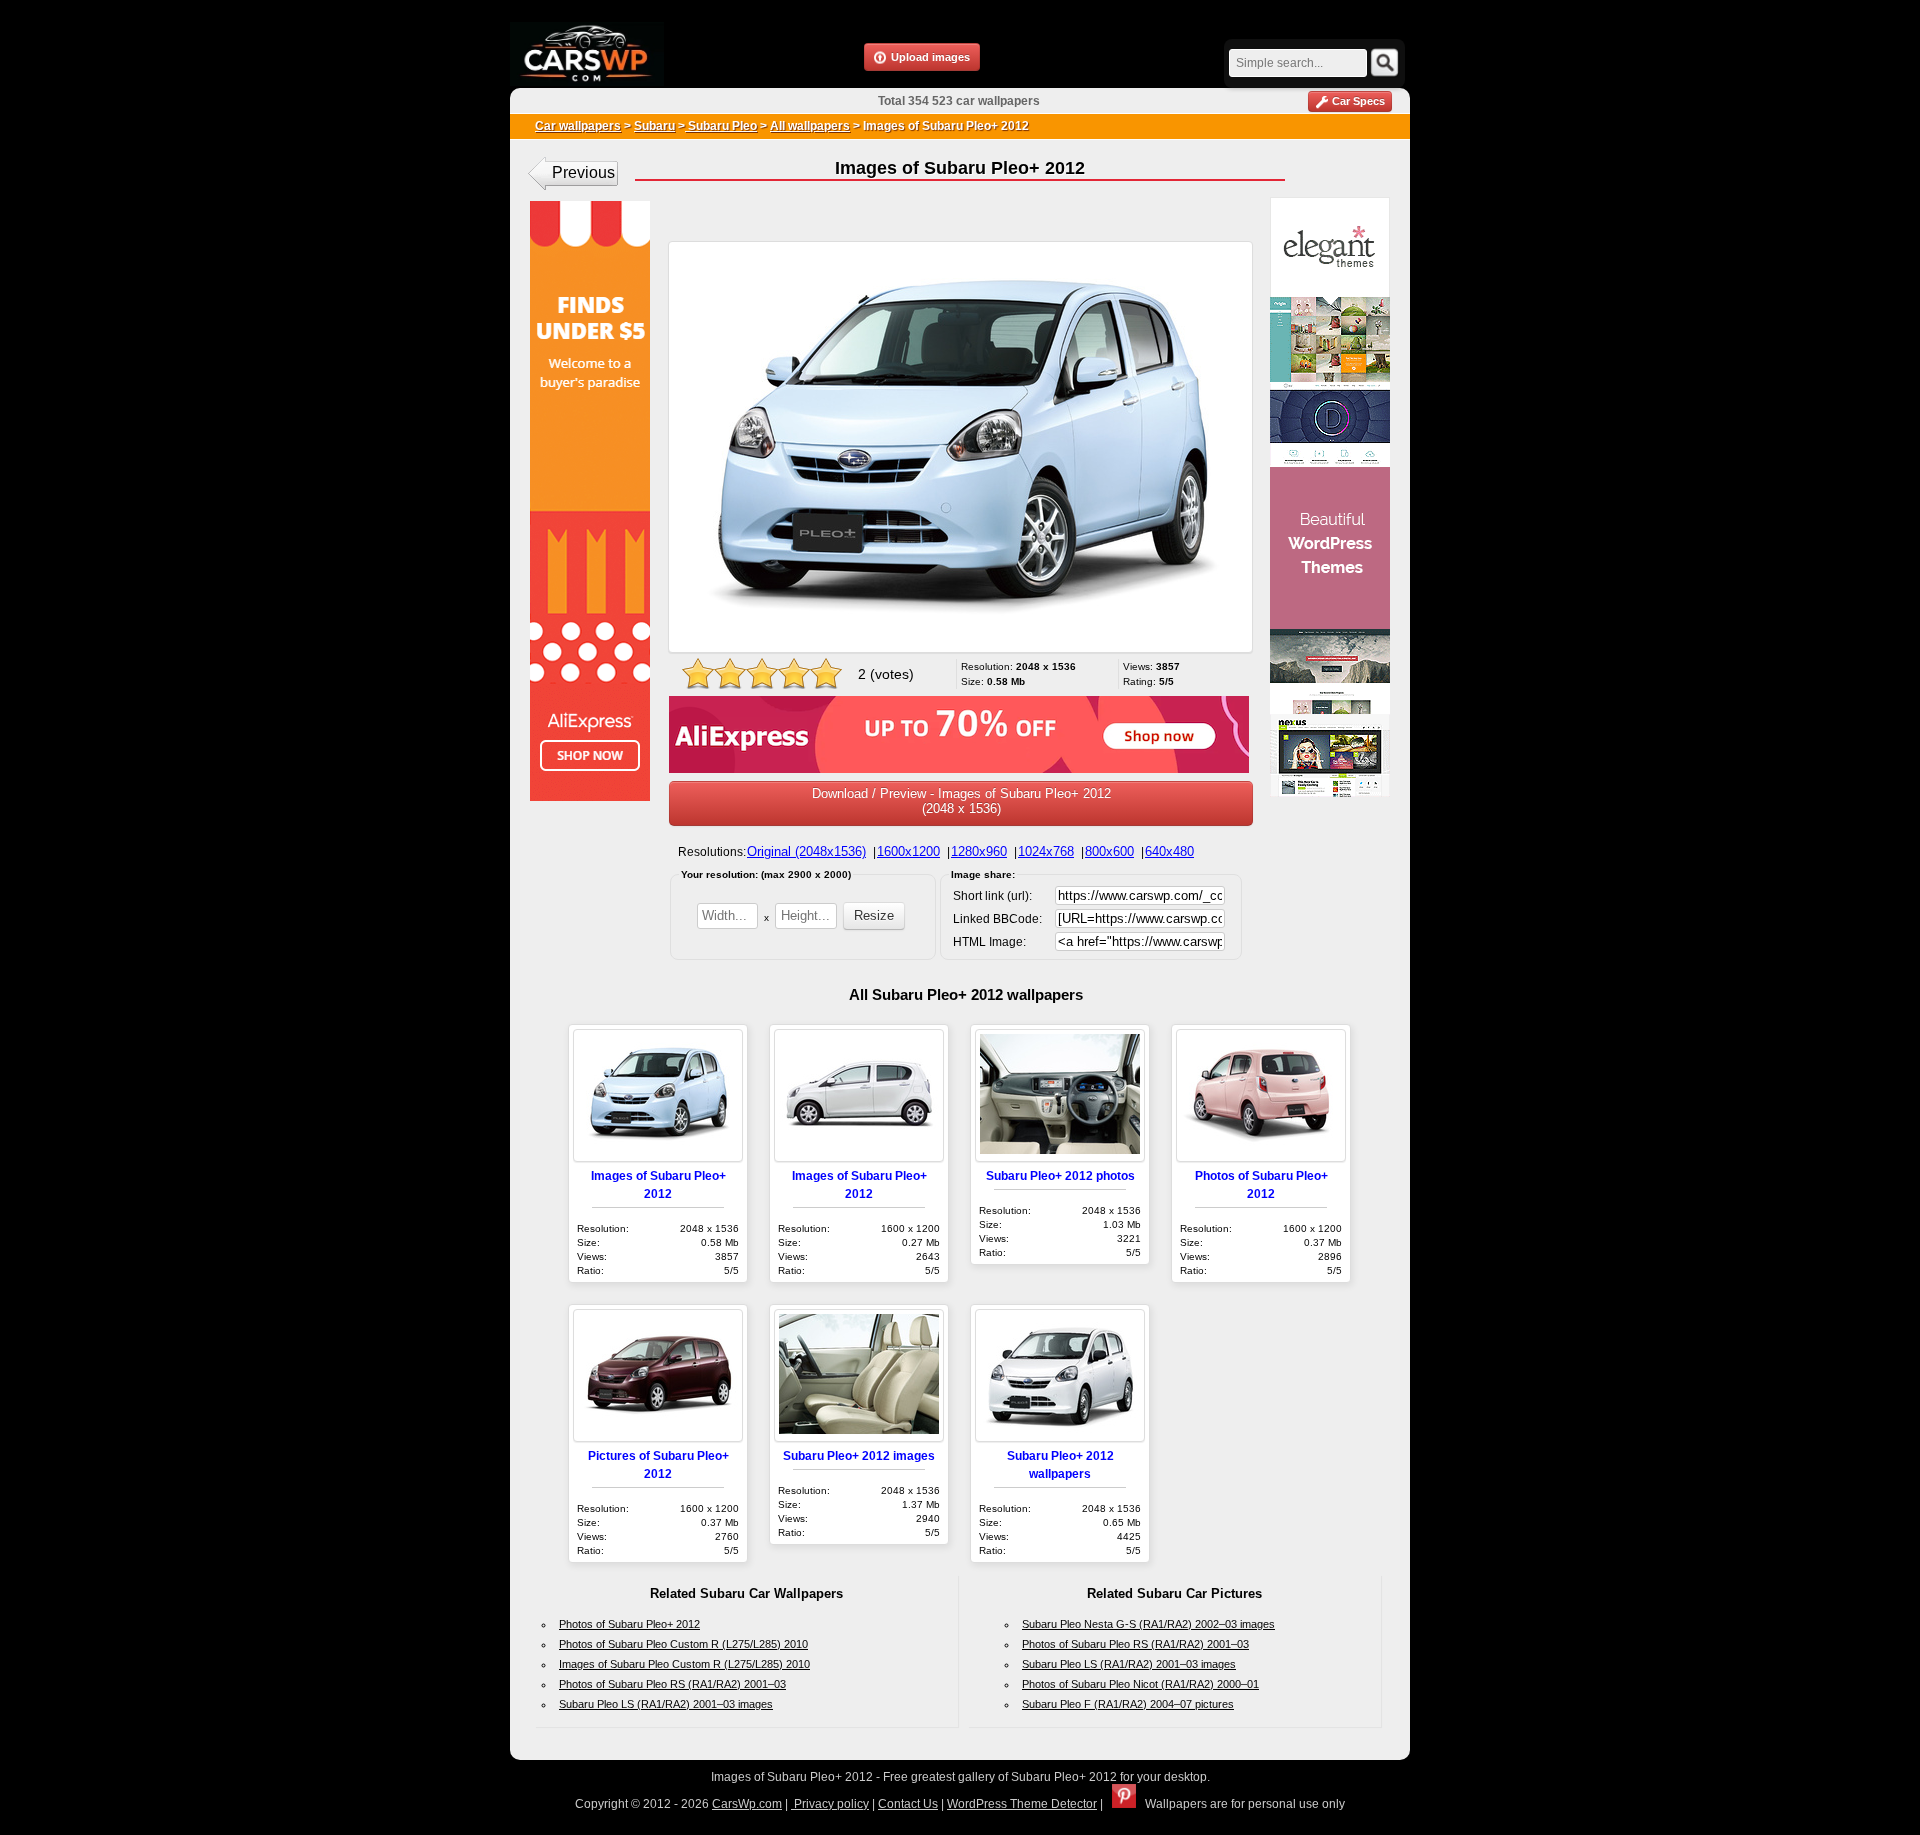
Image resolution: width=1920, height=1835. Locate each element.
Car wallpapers (578, 126)
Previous (583, 172)
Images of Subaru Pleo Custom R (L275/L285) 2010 (684, 1664)
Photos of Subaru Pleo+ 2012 (629, 1624)
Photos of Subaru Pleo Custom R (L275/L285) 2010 (683, 1644)
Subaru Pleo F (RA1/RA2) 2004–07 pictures (1128, 1704)
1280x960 (979, 851)
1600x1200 (908, 851)
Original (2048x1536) (806, 851)
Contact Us (908, 1804)
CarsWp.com (747, 1804)
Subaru (654, 126)
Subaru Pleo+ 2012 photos (1060, 1175)
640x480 (1169, 851)
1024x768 (1046, 851)
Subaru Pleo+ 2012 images (859, 1455)
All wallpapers (810, 126)
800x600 (1109, 851)
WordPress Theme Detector (1022, 1804)
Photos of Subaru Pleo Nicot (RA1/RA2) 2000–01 (1140, 1684)
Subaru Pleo (721, 126)
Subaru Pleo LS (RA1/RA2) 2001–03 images (666, 1704)
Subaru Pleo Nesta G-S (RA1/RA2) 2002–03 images (1148, 1624)
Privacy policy (830, 1804)
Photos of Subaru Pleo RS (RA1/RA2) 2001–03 (672, 1684)
